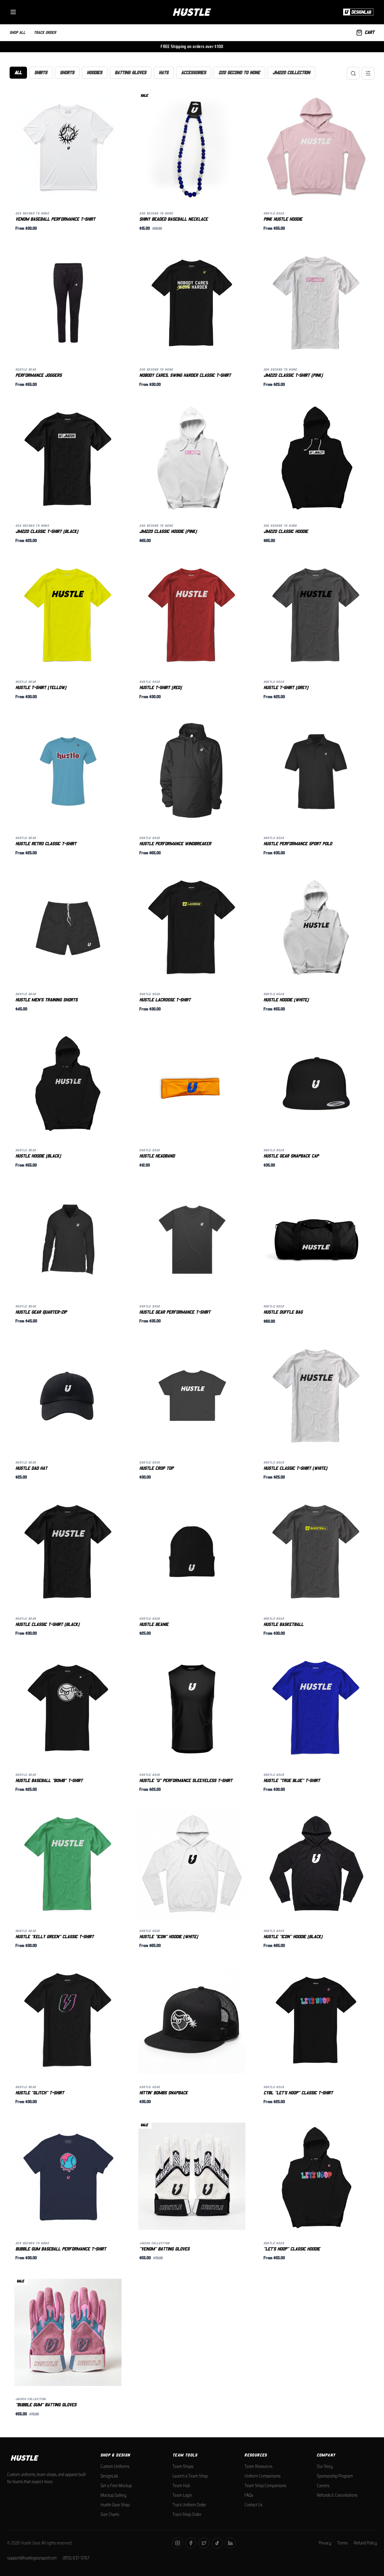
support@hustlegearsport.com (32, 2558)
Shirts (41, 73)
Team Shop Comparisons (265, 2486)
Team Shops (183, 2466)
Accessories (194, 73)
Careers (323, 2486)
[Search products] (353, 73)
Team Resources (258, 2466)
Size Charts (110, 2514)
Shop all (18, 32)
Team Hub (181, 2486)
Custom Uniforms (115, 2466)
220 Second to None (239, 73)
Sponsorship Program (335, 2476)
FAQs (249, 2495)
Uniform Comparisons (262, 2476)
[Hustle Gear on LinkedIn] (230, 2543)
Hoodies (95, 73)
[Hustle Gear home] (192, 12)
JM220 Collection (291, 73)
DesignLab (109, 2476)
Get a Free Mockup (116, 2486)
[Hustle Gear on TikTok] (217, 2543)
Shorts (67, 73)
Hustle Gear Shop (115, 2505)
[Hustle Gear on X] (204, 2543)
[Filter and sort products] (368, 73)
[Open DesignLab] (357, 12)
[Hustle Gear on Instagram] (178, 2543)
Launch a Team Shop (190, 2476)
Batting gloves (131, 73)
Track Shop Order (187, 2514)
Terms (342, 2543)
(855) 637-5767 (76, 2558)
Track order (45, 32)
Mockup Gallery (113, 2495)
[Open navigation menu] (13, 12)
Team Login (182, 2495)
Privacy (325, 2543)
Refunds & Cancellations (337, 2495)
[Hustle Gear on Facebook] (191, 2543)
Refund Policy (365, 2543)
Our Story (325, 2466)
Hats (164, 73)
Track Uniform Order (189, 2505)
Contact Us (253, 2505)
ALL (18, 73)
